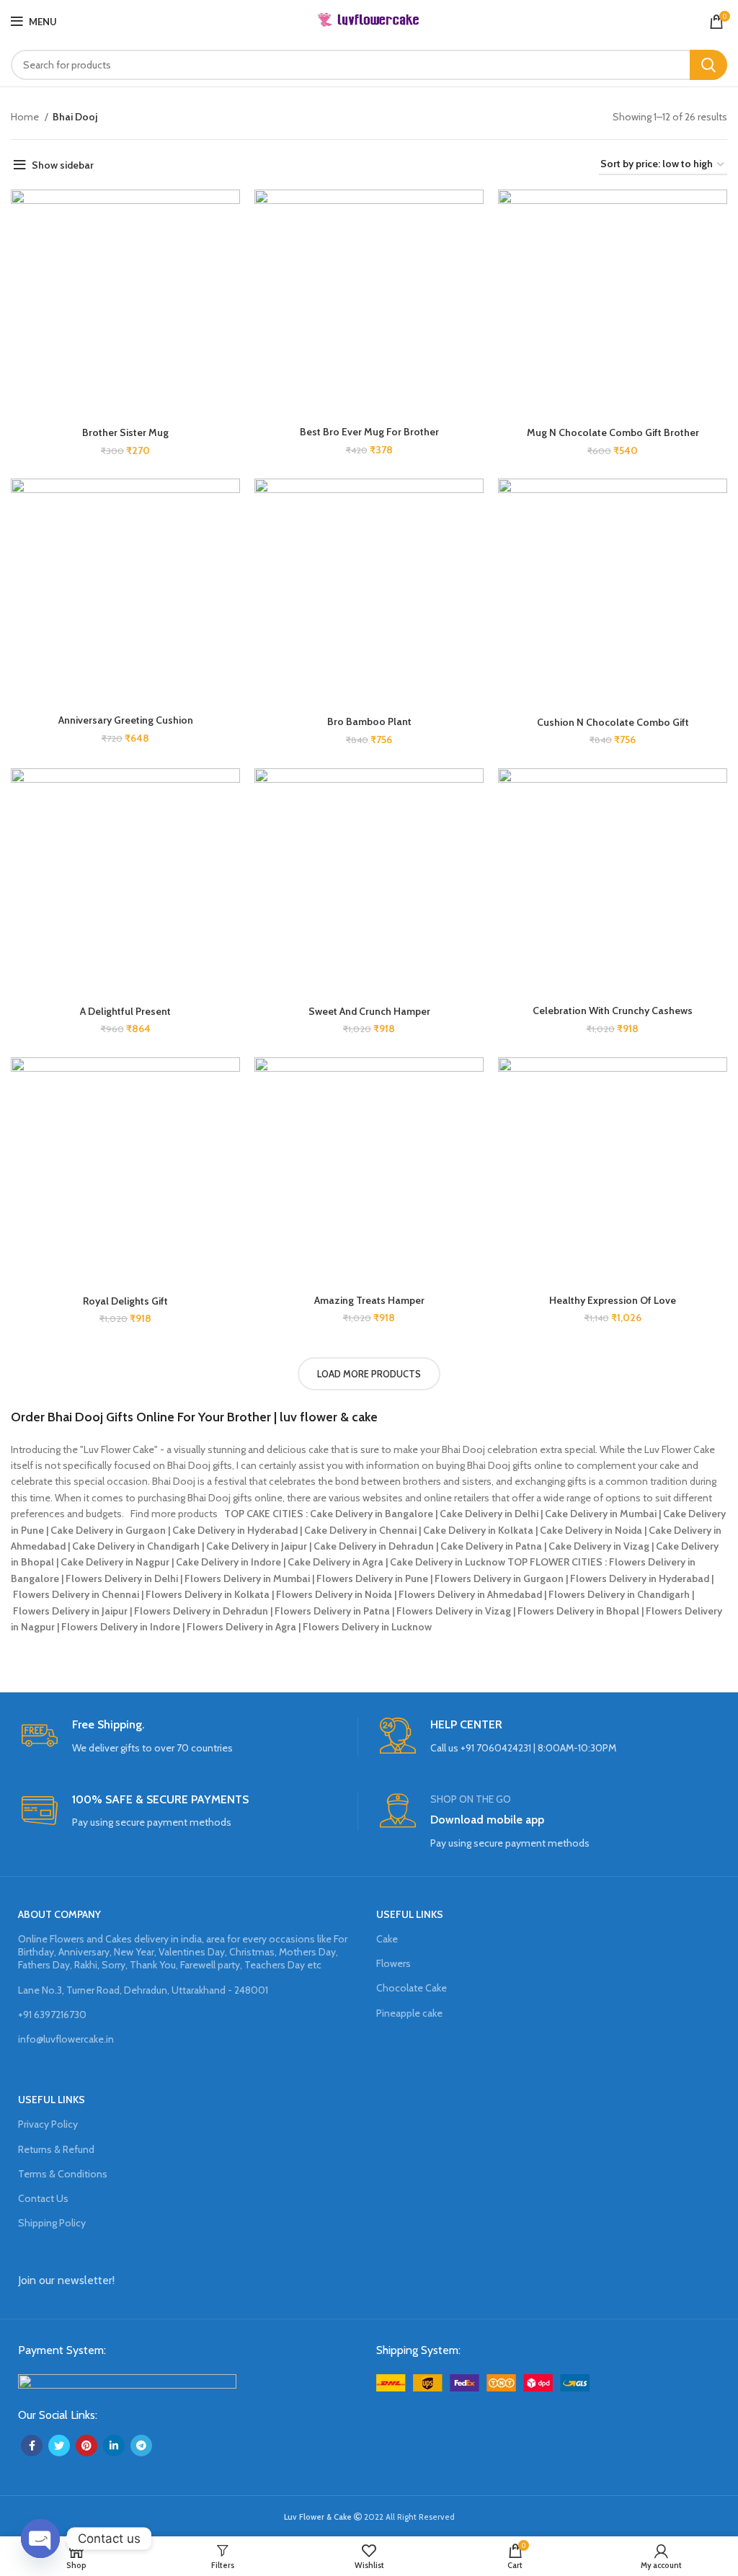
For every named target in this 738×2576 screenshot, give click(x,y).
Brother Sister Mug (125, 432)
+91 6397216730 (52, 2015)
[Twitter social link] (59, 2446)
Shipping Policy (52, 2223)
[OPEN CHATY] (40, 2539)
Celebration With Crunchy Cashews (613, 1011)
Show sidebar (63, 165)
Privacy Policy (48, 2124)
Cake (387, 1939)
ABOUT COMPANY (59, 1914)
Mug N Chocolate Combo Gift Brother (613, 432)
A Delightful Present (125, 1011)
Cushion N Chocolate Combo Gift (613, 722)
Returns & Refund (56, 2149)
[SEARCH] (708, 65)
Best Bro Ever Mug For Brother (369, 432)
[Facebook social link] (32, 2446)
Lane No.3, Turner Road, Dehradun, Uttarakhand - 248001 (143, 1990)
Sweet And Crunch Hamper (369, 1011)
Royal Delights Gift (125, 1301)
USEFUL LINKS (410, 1914)
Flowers (394, 1963)
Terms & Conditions (63, 2174)
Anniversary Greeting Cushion (126, 720)
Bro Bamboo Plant (369, 721)
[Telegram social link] (141, 2446)
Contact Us (43, 2198)
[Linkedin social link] (114, 2446)
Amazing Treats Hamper (369, 1300)
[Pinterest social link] (86, 2446)
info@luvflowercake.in (66, 2039)
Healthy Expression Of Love (613, 1300)
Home (26, 117)
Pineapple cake (409, 2013)
